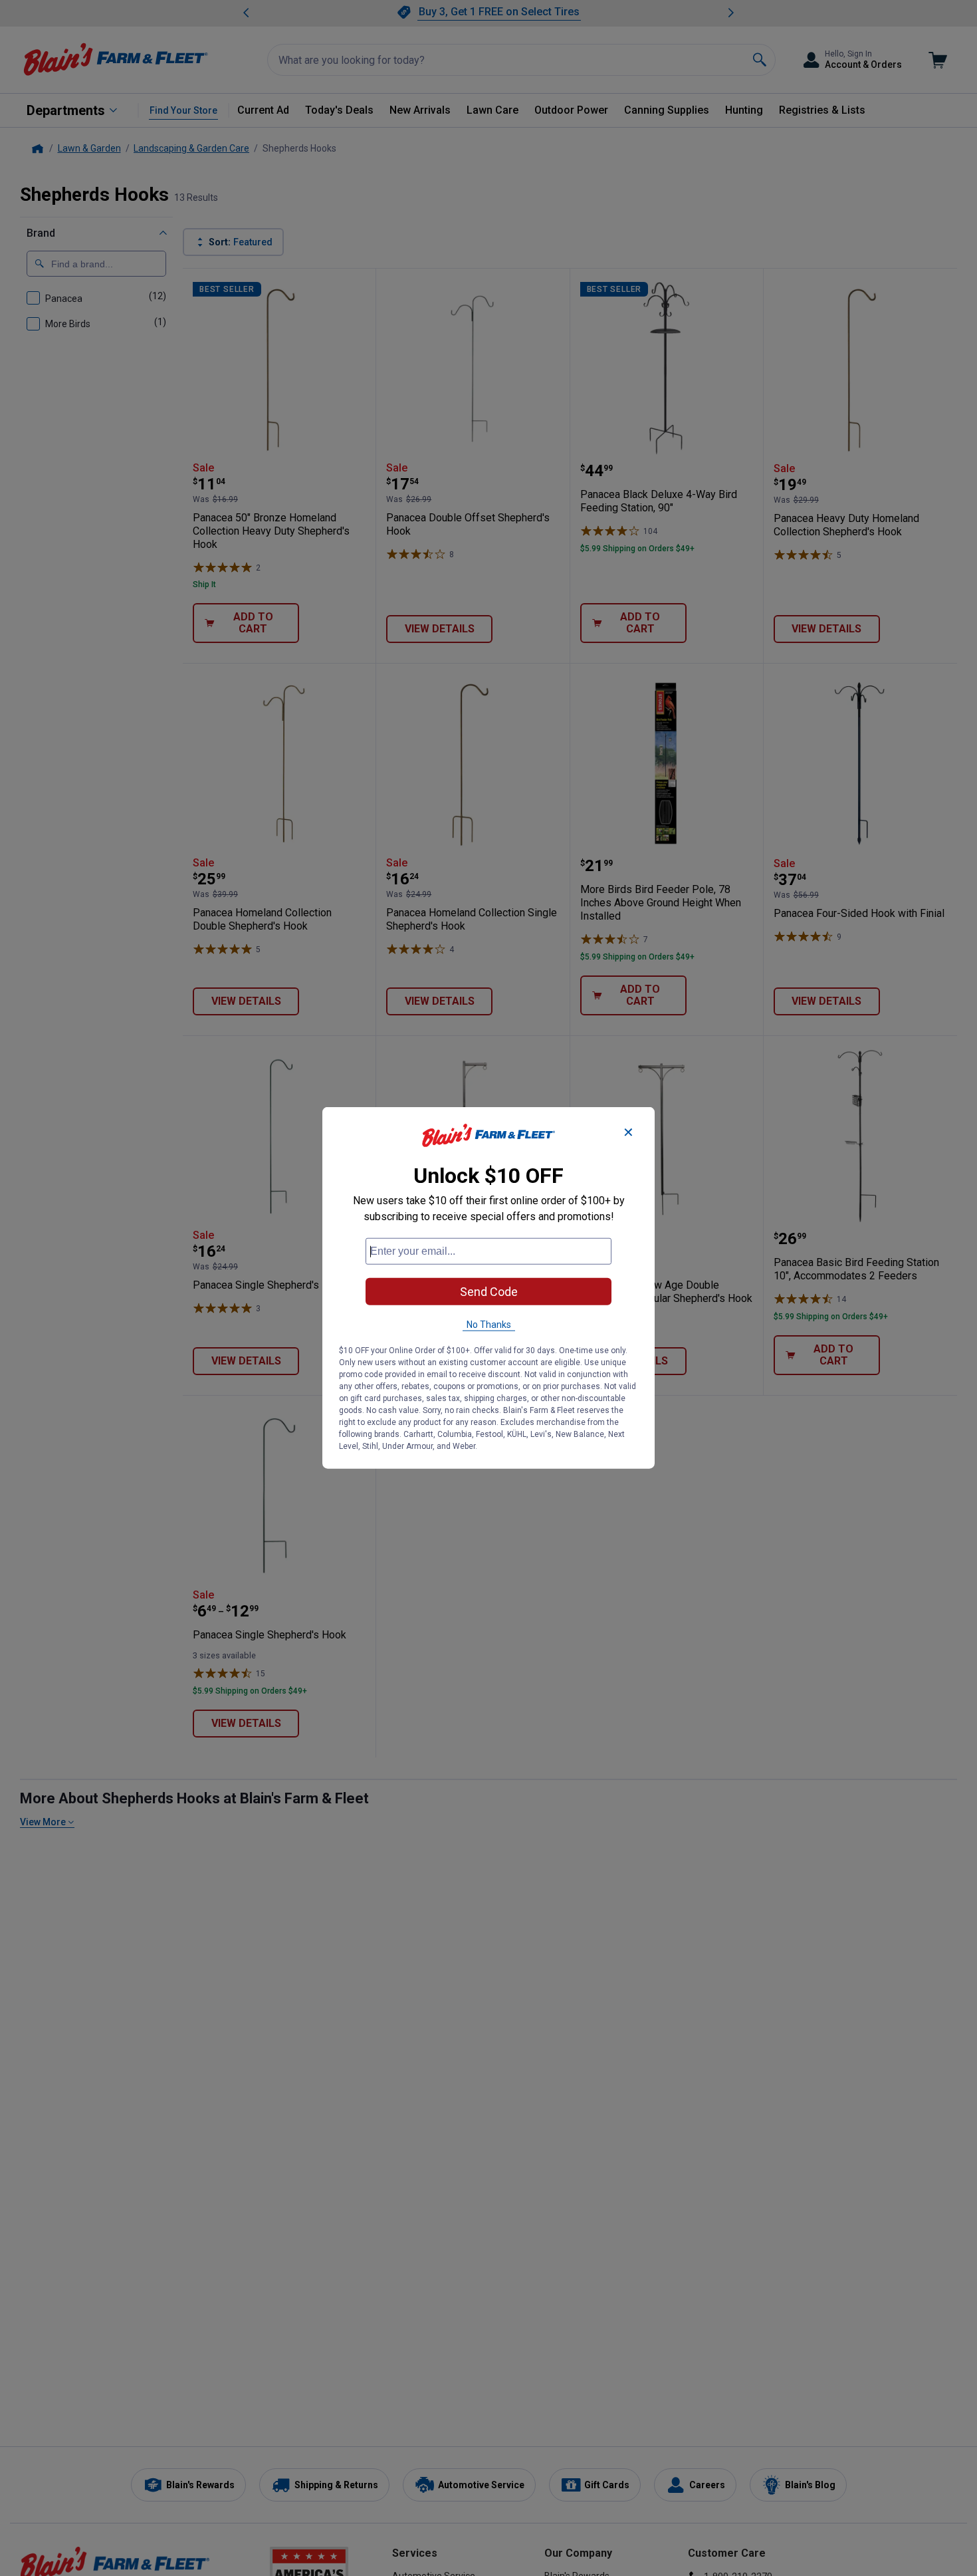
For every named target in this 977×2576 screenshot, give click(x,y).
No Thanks (489, 1325)
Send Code (489, 1292)
